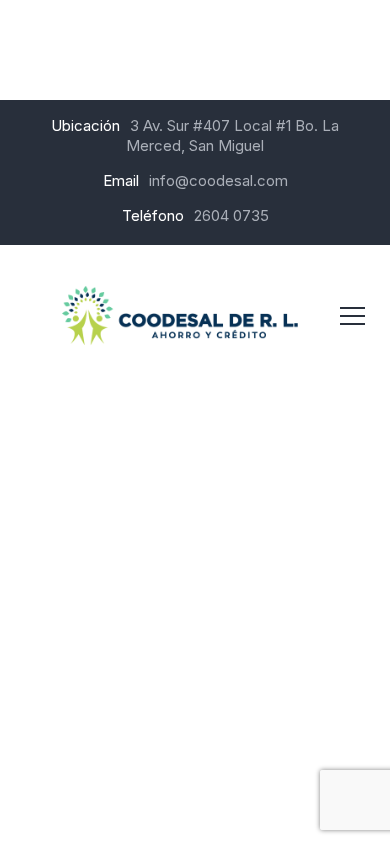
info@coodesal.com (218, 180)
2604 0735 (231, 215)
